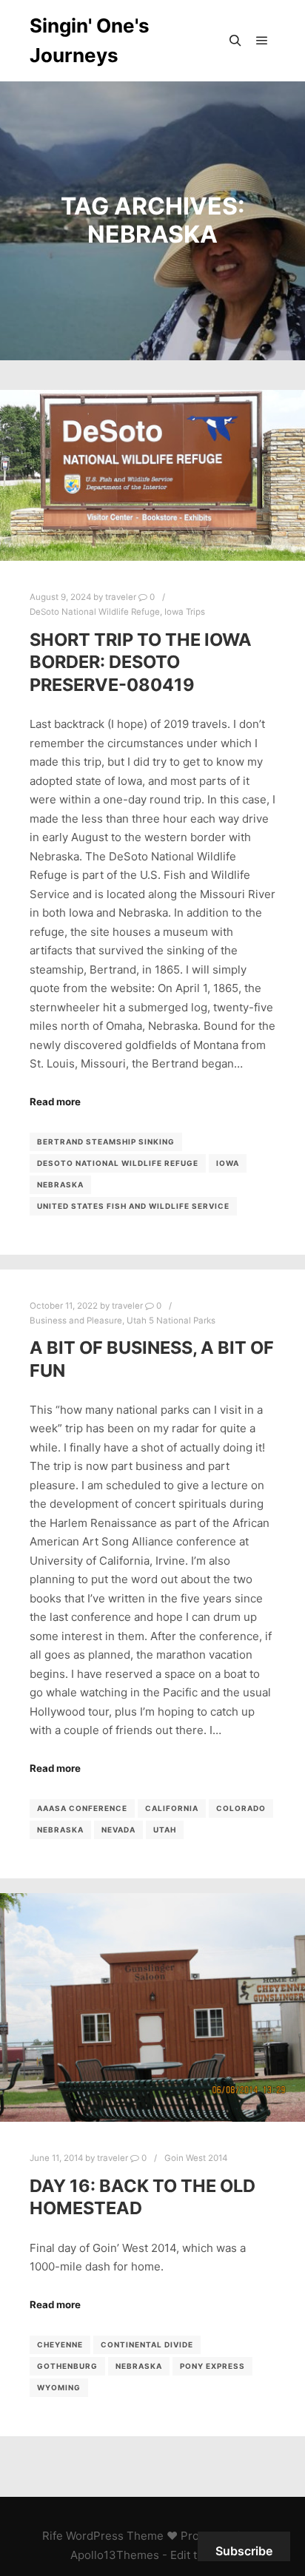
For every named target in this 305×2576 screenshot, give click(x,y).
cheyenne (60, 2344)
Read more (55, 1102)
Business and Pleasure (76, 1321)
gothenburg (67, 2366)
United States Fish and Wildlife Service (133, 1206)
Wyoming (59, 2387)
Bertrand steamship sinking (106, 1142)
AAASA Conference (82, 1808)
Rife (53, 2536)
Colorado (241, 1808)
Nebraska (60, 1184)
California (172, 1808)
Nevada (118, 1830)
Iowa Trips (185, 612)
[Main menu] (262, 41)
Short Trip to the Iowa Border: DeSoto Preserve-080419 (141, 662)
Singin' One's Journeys (90, 40)
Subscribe (244, 2551)
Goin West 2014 (196, 2158)
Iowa (228, 1163)
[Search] (235, 41)
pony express (212, 2366)
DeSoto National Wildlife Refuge (95, 612)
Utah (165, 1830)
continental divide (147, 2344)
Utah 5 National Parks (171, 1321)
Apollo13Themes (115, 2555)
